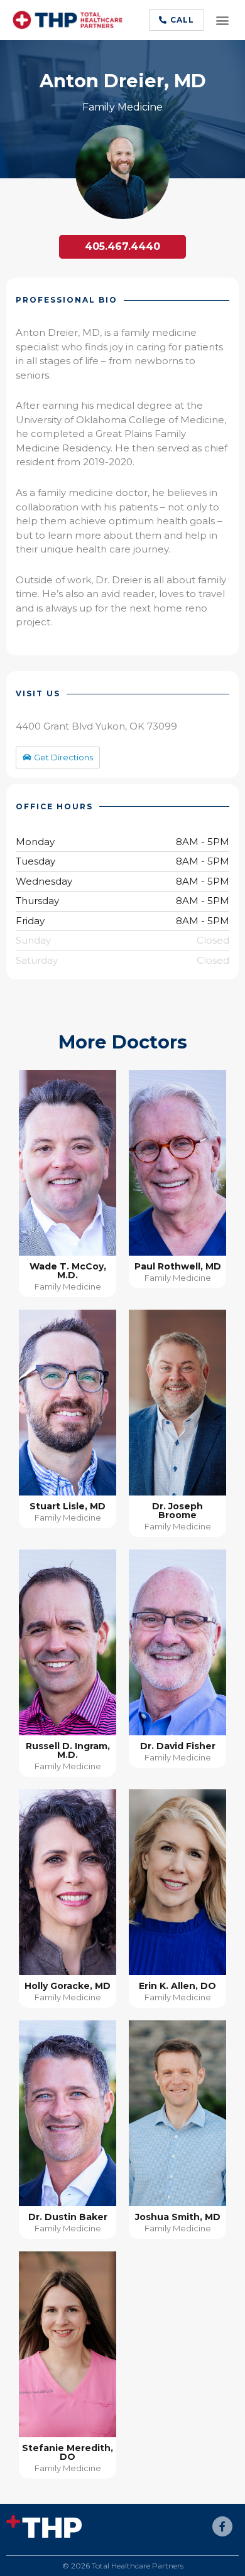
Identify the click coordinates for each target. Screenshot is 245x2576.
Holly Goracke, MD (68, 1986)
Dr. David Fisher (178, 1746)
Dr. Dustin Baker (68, 2217)
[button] (177, 20)
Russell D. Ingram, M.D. (68, 1750)
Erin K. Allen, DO (177, 1986)
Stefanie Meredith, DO (68, 2452)
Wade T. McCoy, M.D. (68, 1271)
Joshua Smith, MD (178, 2217)
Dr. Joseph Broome (177, 1511)
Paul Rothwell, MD (178, 1266)
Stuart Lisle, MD (68, 1506)
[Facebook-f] (222, 2526)
